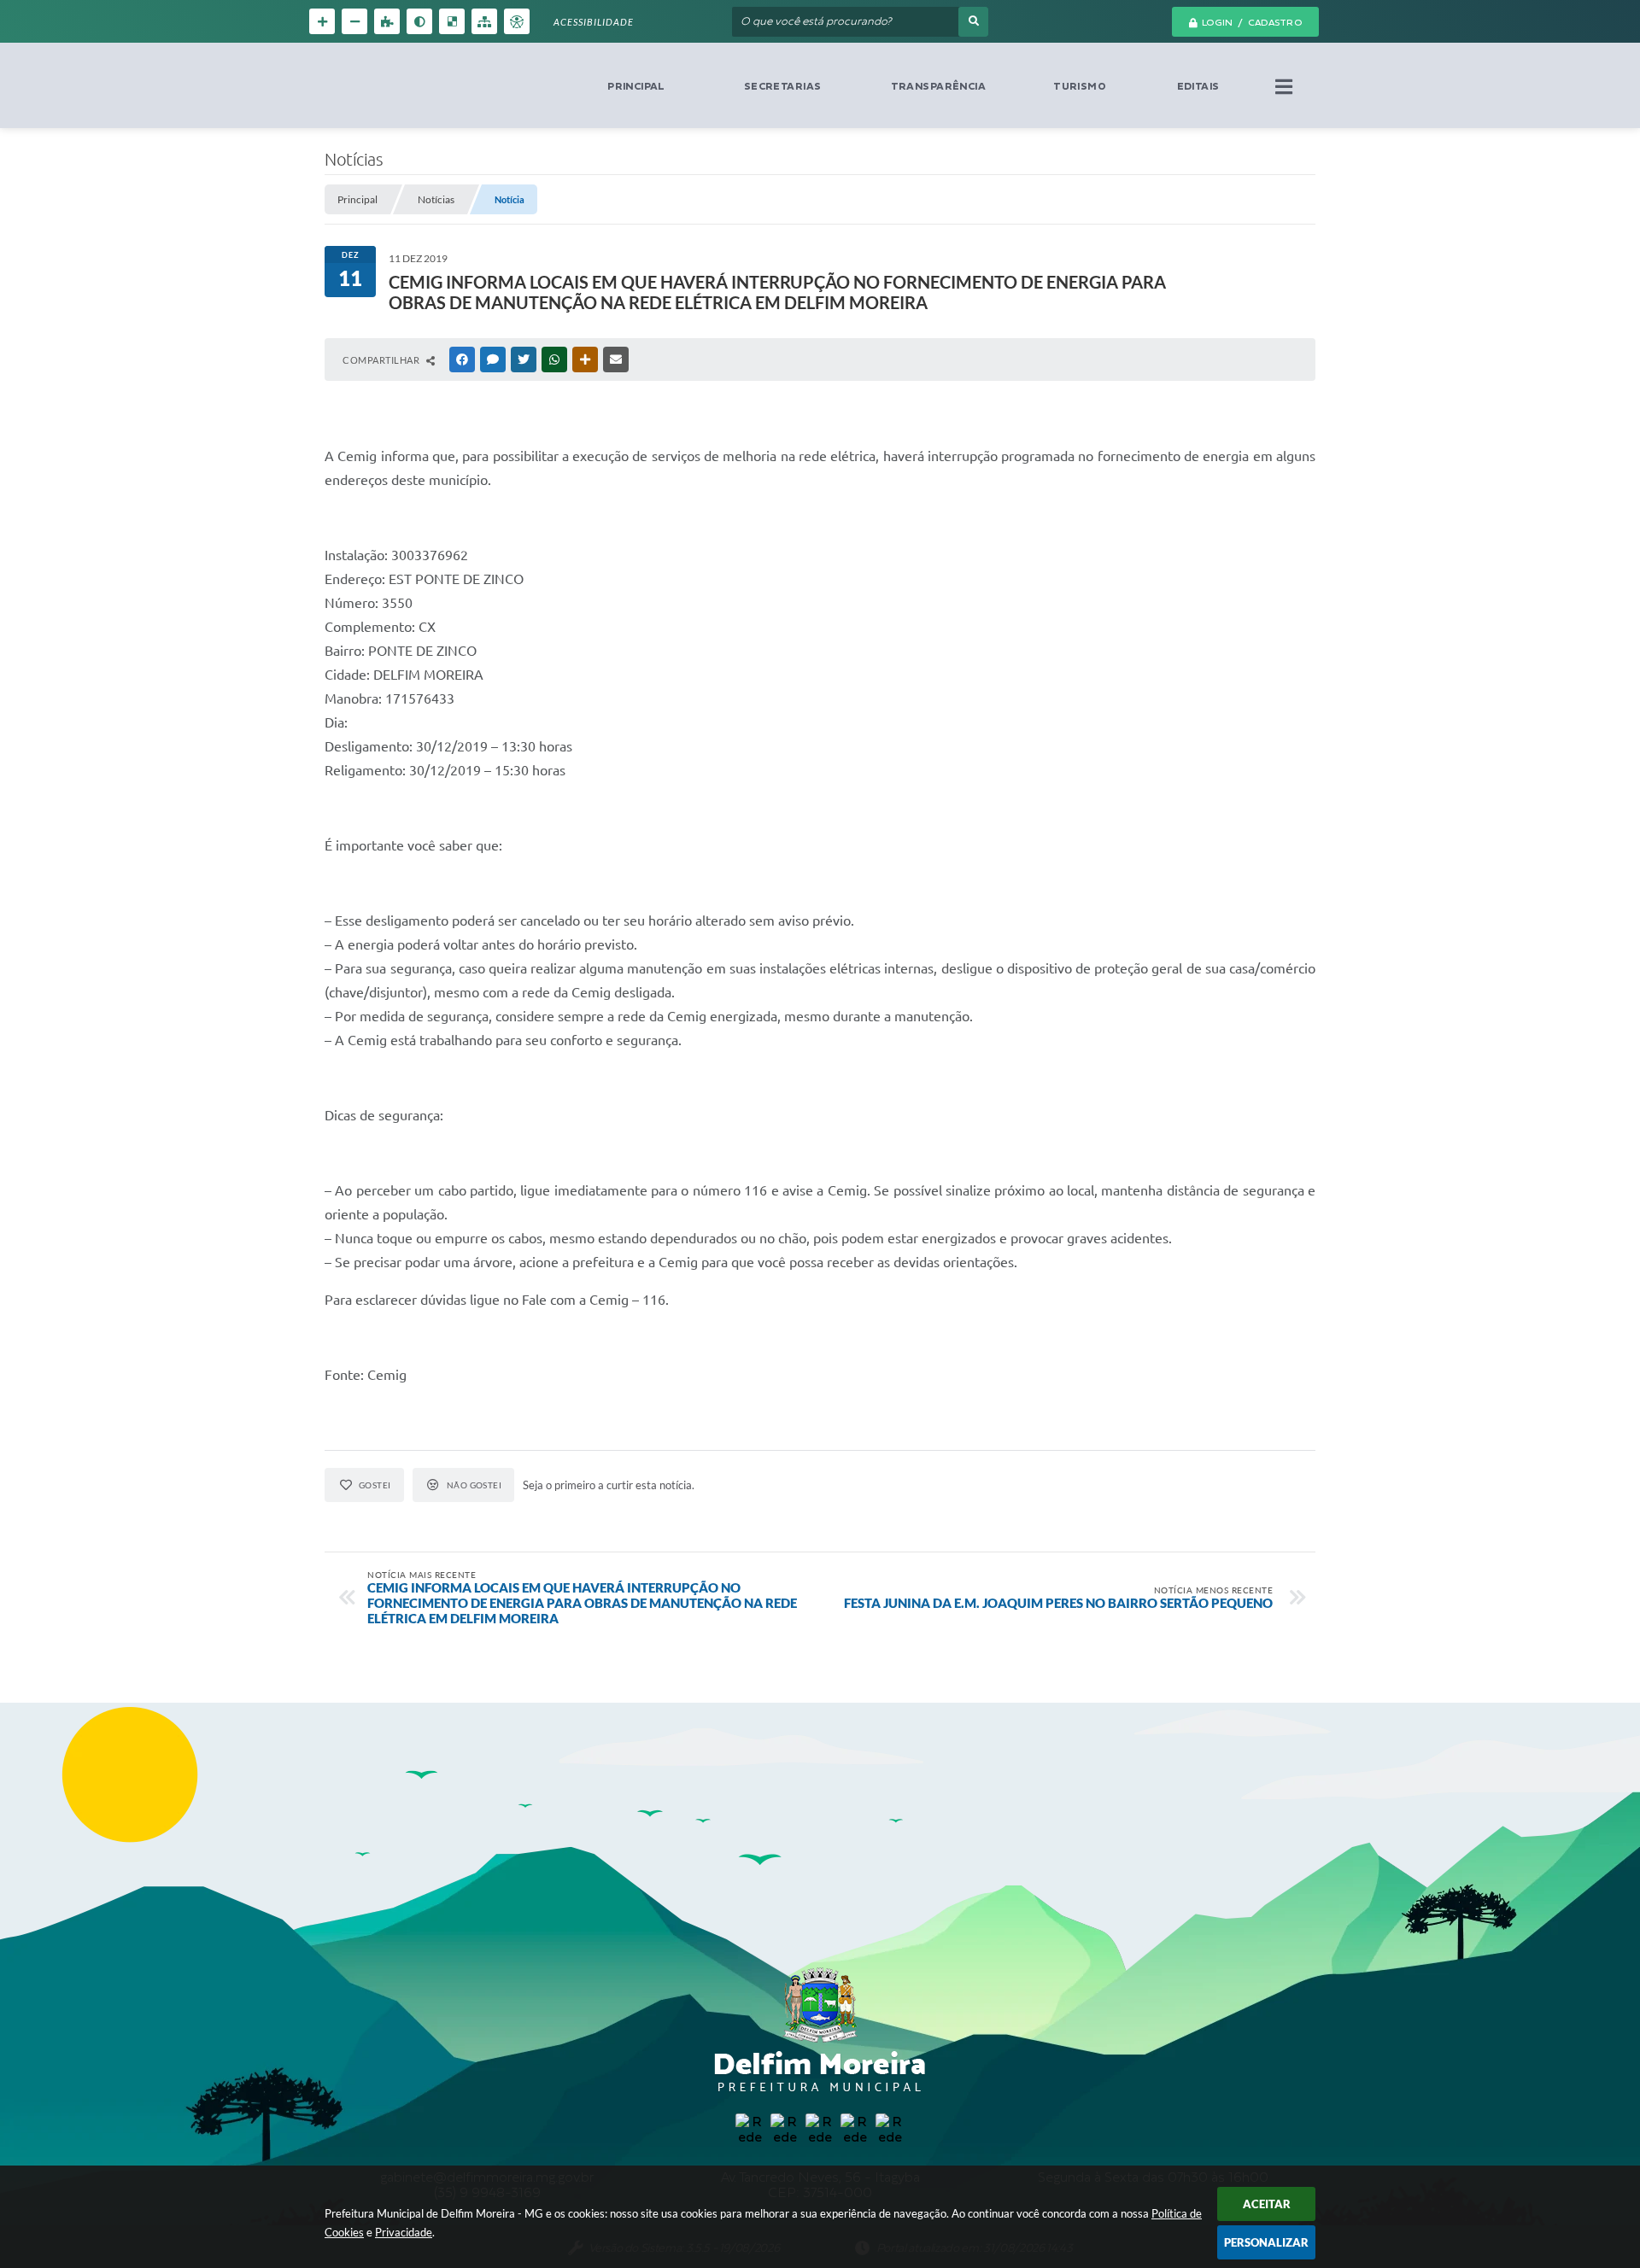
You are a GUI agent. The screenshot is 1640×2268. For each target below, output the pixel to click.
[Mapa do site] (484, 21)
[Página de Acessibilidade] (517, 21)
